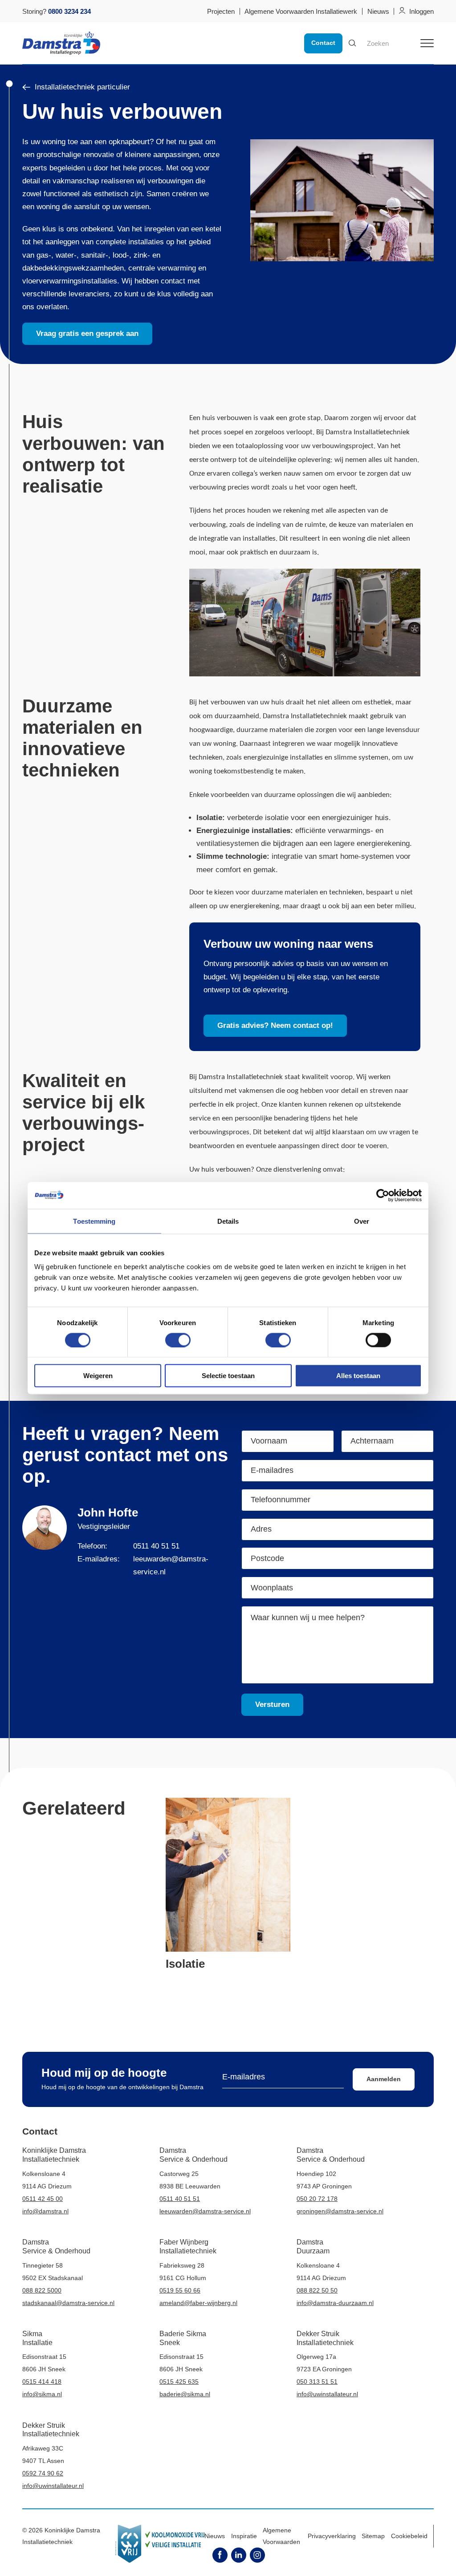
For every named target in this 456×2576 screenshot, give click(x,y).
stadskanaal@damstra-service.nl (68, 2303)
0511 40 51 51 (156, 1546)
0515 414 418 (42, 2382)
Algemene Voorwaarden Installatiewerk (301, 11)
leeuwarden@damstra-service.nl (205, 2211)
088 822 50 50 (317, 2290)
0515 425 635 (179, 2382)
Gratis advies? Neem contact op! (275, 1025)
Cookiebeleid (409, 2536)
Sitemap (373, 2536)
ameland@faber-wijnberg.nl (198, 2303)
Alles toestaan (358, 1376)
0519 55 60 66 (180, 2290)
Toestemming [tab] (94, 1221)
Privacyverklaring (332, 2536)
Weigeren (98, 1376)
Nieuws (378, 11)
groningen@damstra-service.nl (340, 2211)
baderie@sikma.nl (185, 2394)
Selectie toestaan (228, 1376)
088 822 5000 (42, 2290)
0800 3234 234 (69, 11)
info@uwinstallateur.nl (327, 2394)
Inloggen (421, 11)
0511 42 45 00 (43, 2199)
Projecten (221, 11)
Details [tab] (228, 1221)
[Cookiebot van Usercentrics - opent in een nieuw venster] (383, 1195)
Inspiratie (244, 2536)
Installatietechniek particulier (82, 87)
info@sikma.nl (42, 2394)
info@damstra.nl (45, 2211)
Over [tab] (362, 1221)
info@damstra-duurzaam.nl (335, 2303)
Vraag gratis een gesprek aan (87, 334)
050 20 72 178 (317, 2199)
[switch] (178, 1340)
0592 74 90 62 (43, 2473)
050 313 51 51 (317, 2382)
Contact (323, 43)
